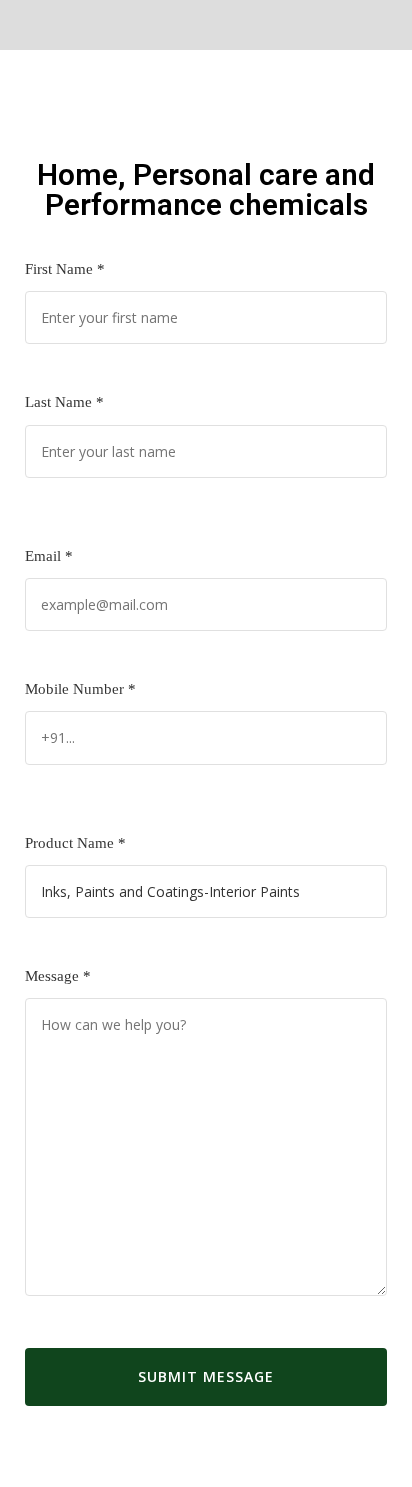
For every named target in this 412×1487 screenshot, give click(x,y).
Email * (49, 556)
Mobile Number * (80, 689)
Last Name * (64, 402)
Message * (58, 976)
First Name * (65, 269)
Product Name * (75, 843)
